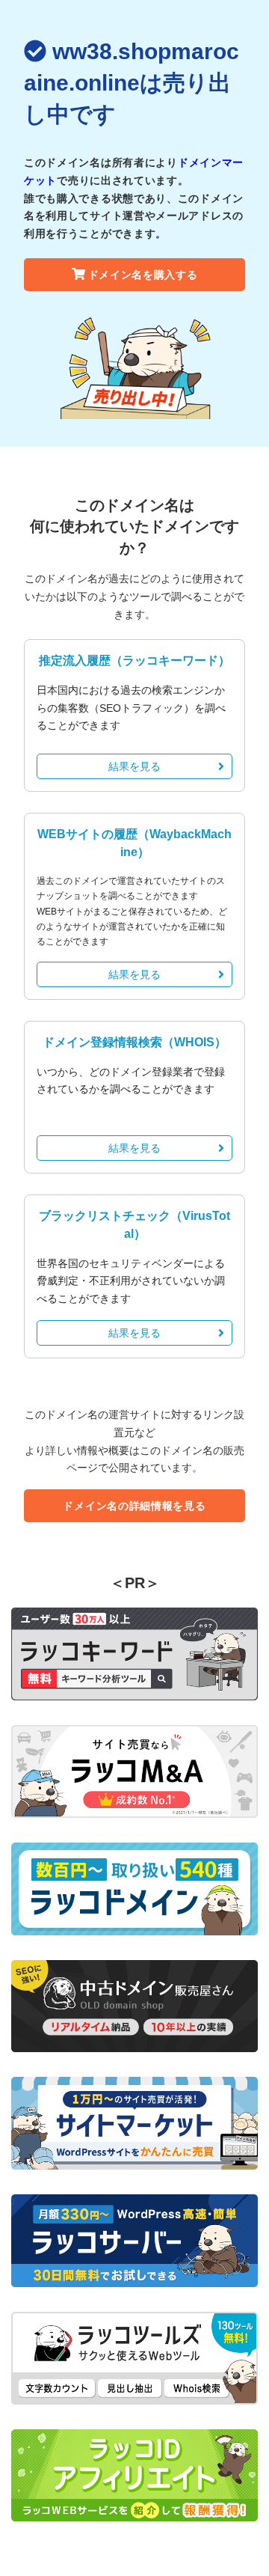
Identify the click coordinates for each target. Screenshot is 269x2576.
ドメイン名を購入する (143, 275)
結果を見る (134, 766)
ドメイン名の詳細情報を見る (134, 1506)
